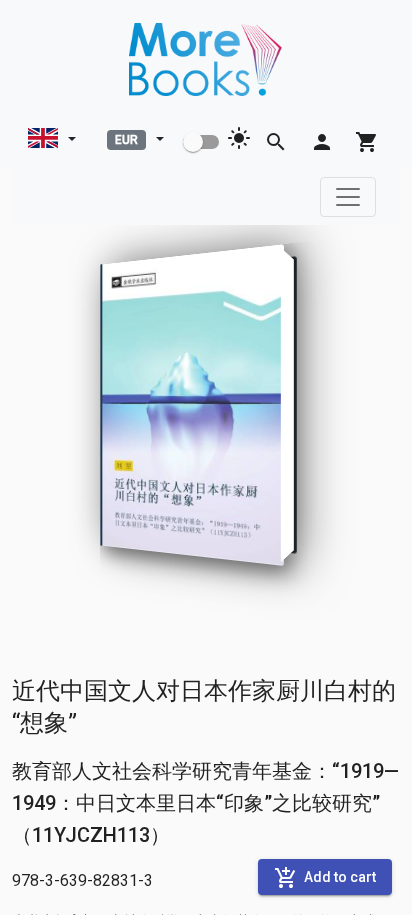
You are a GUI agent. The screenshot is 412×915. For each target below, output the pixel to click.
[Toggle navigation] (348, 197)
